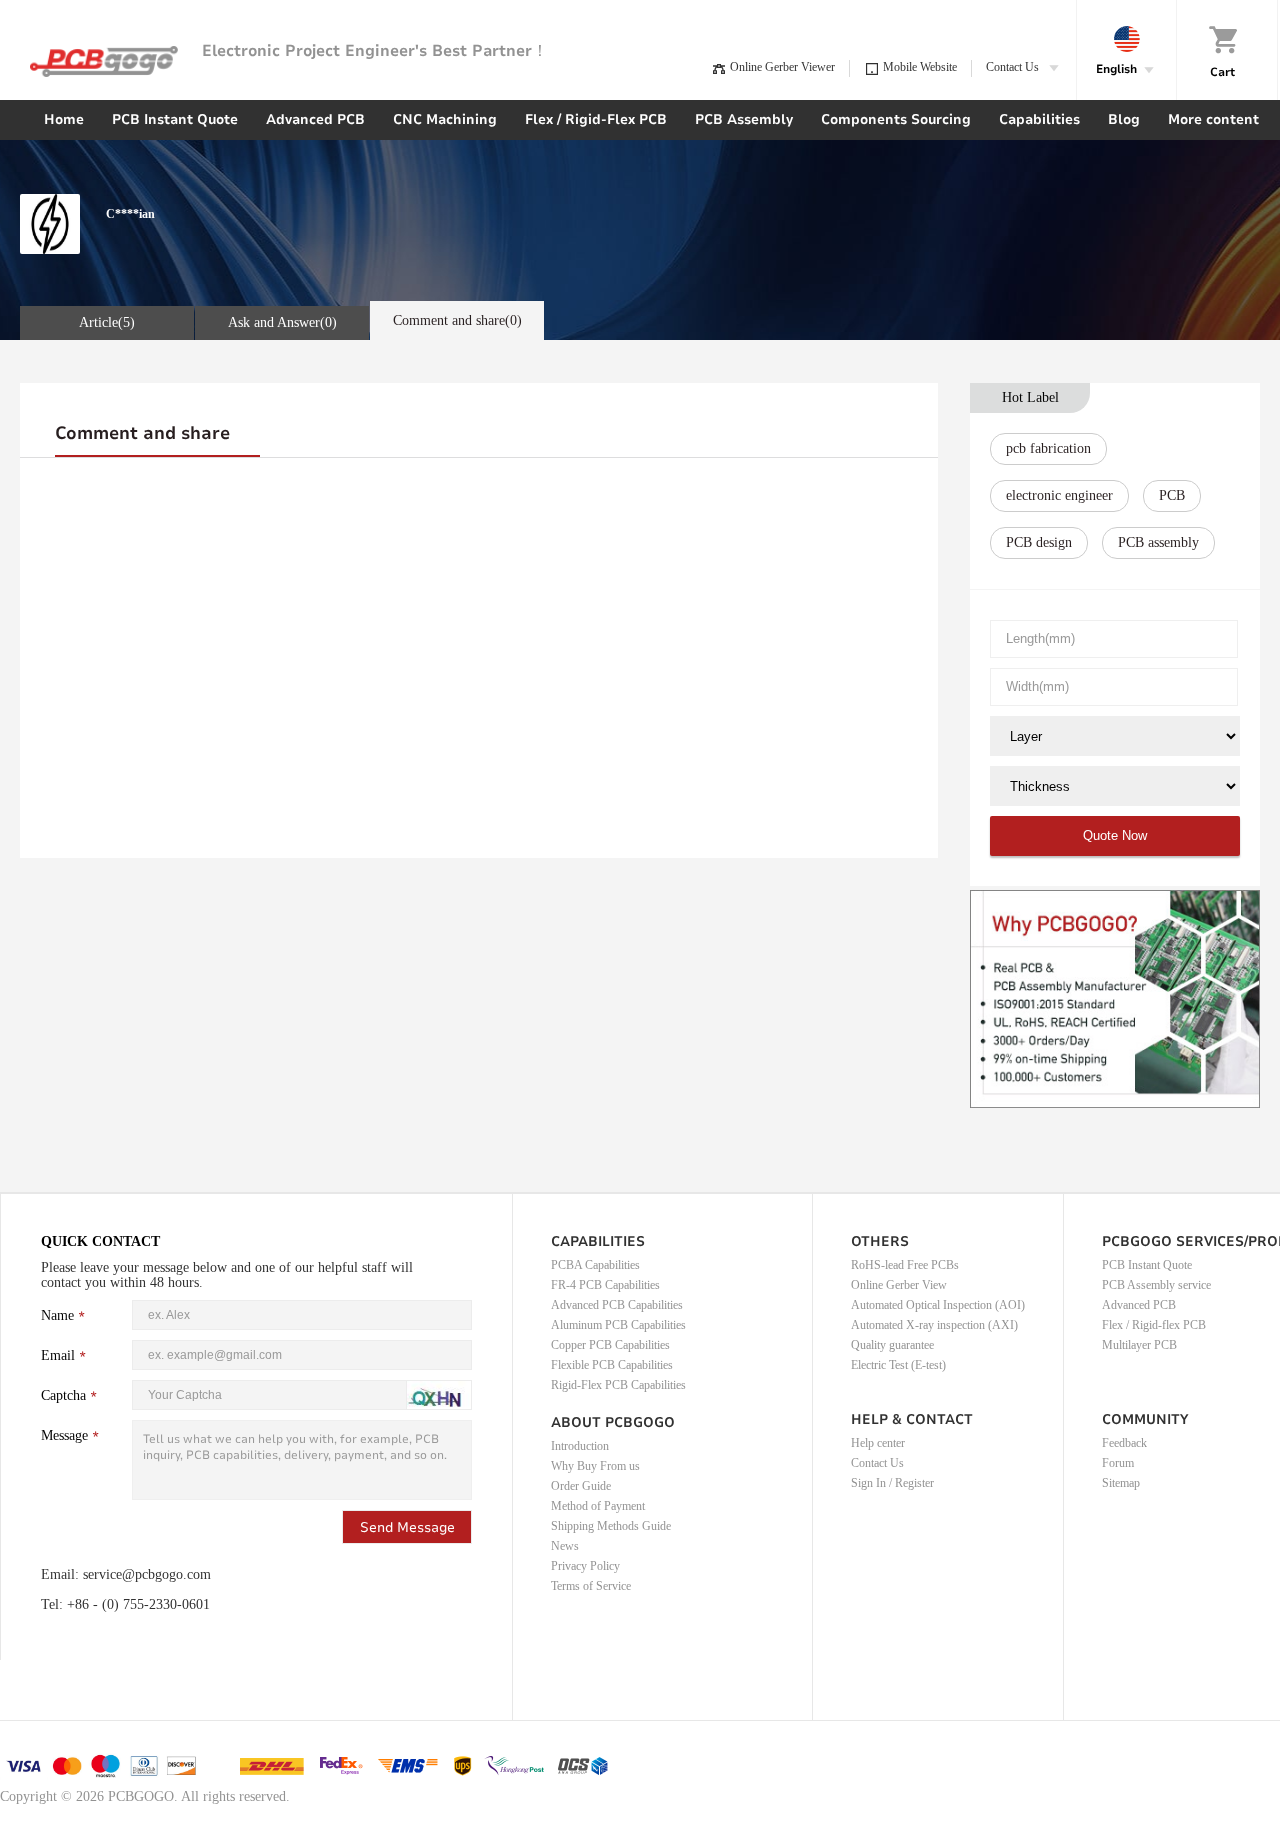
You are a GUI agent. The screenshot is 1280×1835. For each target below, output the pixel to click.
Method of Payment (598, 1506)
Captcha (63, 1395)
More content (1213, 119)
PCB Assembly (744, 119)
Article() (107, 322)
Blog (1124, 119)
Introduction (580, 1446)
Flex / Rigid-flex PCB (1154, 1325)
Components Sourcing (896, 119)
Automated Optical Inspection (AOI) (938, 1305)
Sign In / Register (892, 1483)
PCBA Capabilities (595, 1265)
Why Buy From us (595, 1466)
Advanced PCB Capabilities (617, 1305)
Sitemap (1121, 1483)
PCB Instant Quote (175, 119)
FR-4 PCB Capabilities (605, 1285)
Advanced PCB (315, 119)
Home (64, 119)
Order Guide (581, 1486)
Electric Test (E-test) (898, 1365)
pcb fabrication (1048, 448)
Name (57, 1315)
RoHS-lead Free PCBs (905, 1265)
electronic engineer (1059, 495)
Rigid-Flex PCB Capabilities (618, 1385)
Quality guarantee (892, 1345)
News (565, 1546)
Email (58, 1355)
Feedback (1124, 1443)
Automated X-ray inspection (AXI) (934, 1325)
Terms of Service (591, 1586)
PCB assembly (1158, 542)
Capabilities (1039, 119)
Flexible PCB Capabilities (612, 1365)
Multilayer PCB (1139, 1345)
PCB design (1039, 542)
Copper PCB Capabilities (610, 1345)
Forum (1118, 1463)
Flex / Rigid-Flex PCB (596, 119)
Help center (878, 1443)
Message (64, 1435)
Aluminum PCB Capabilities (618, 1325)
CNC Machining (445, 119)
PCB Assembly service (1156, 1285)
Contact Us (877, 1463)
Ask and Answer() (282, 322)
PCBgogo (104, 61)
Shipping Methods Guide (611, 1526)
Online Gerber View (899, 1285)
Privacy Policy (585, 1566)
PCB (1172, 495)
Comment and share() (457, 320)
